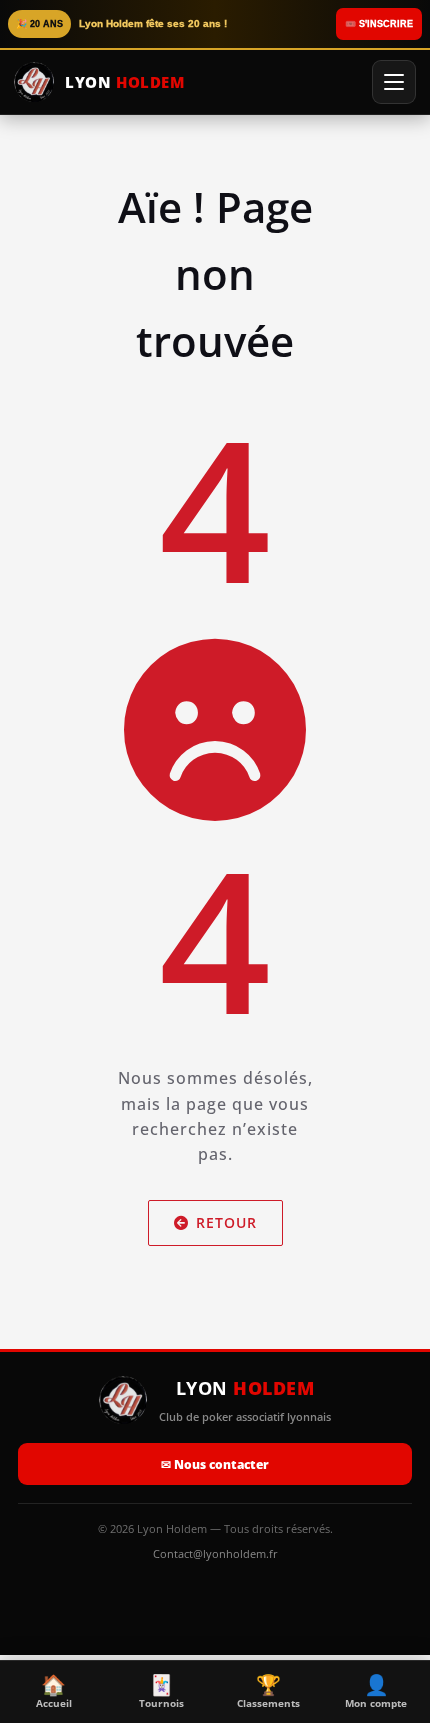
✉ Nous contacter (215, 1464)
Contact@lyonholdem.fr (215, 1553)
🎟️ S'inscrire (379, 24)
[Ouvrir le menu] (394, 82)
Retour (226, 1222)
